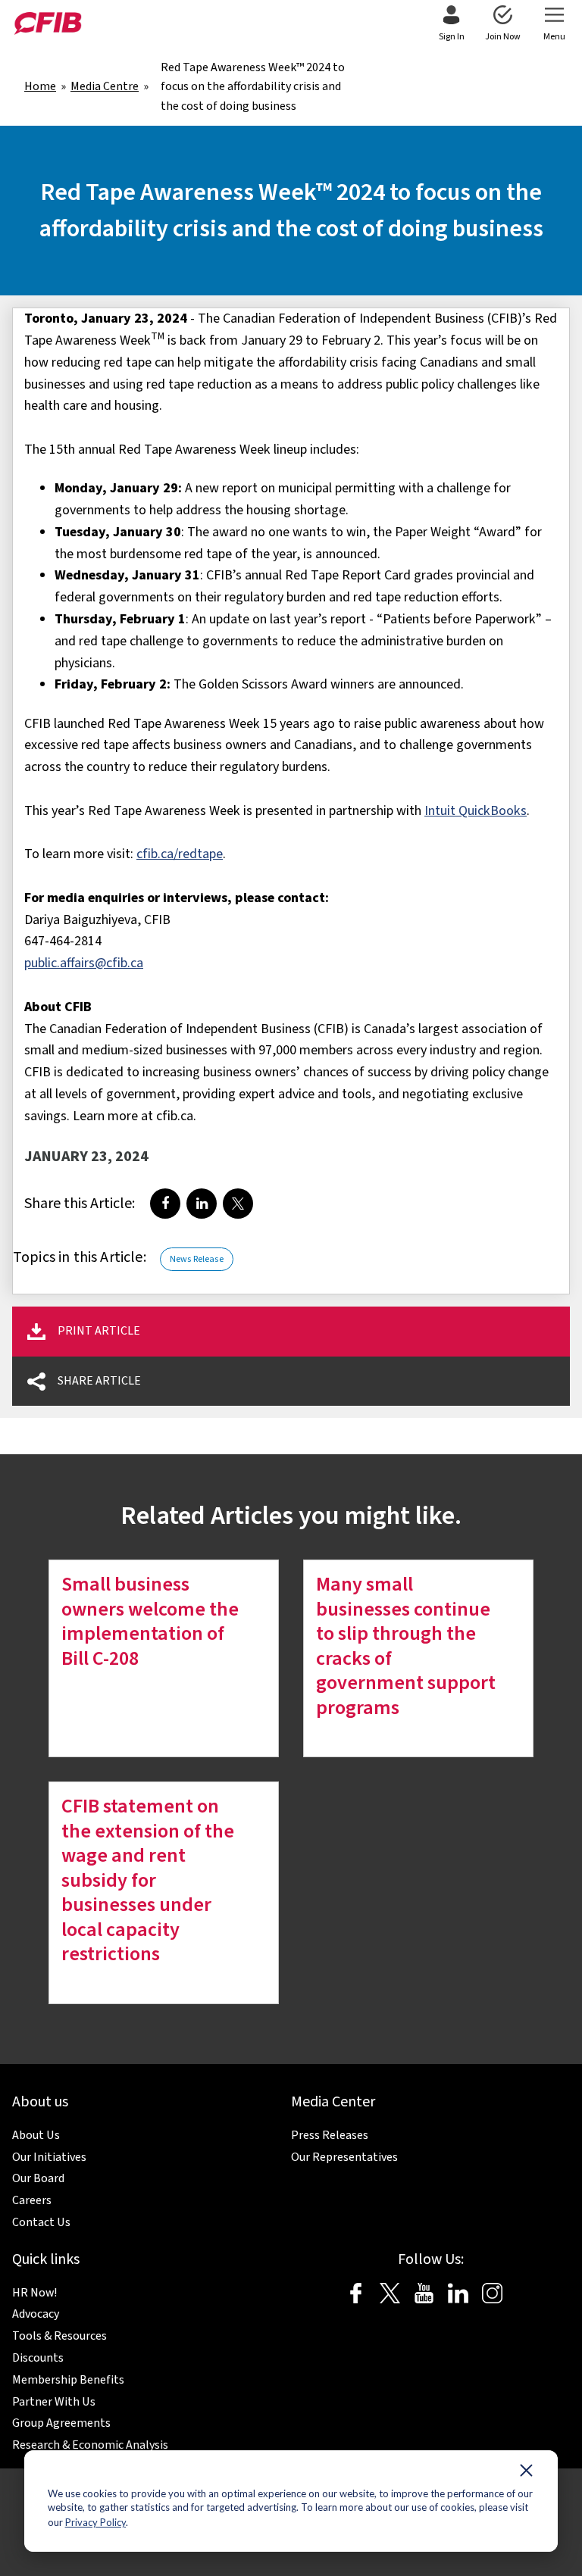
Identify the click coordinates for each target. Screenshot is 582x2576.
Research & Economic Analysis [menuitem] (90, 2445)
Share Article (99, 1381)
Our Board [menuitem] (38, 2178)
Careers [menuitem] (32, 2200)
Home (40, 86)
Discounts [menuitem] (38, 2358)
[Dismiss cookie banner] (526, 2474)
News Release (197, 1259)
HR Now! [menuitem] (34, 2293)
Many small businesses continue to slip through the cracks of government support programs (406, 1646)
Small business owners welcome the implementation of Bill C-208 (150, 1621)
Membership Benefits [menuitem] (68, 2380)
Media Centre (105, 86)
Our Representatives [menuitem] (344, 2157)
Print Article (99, 1331)
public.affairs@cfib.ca (84, 963)
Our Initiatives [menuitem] (49, 2157)
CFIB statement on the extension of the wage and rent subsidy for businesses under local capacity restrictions (148, 1880)
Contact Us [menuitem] (41, 2222)
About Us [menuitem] (36, 2135)
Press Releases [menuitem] (330, 2135)
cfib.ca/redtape (180, 854)
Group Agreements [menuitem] (61, 2423)
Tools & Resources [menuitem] (59, 2336)
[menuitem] (451, 24)
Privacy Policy (95, 2522)
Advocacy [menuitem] (36, 2314)
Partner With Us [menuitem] (54, 2402)
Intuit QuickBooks (476, 811)
